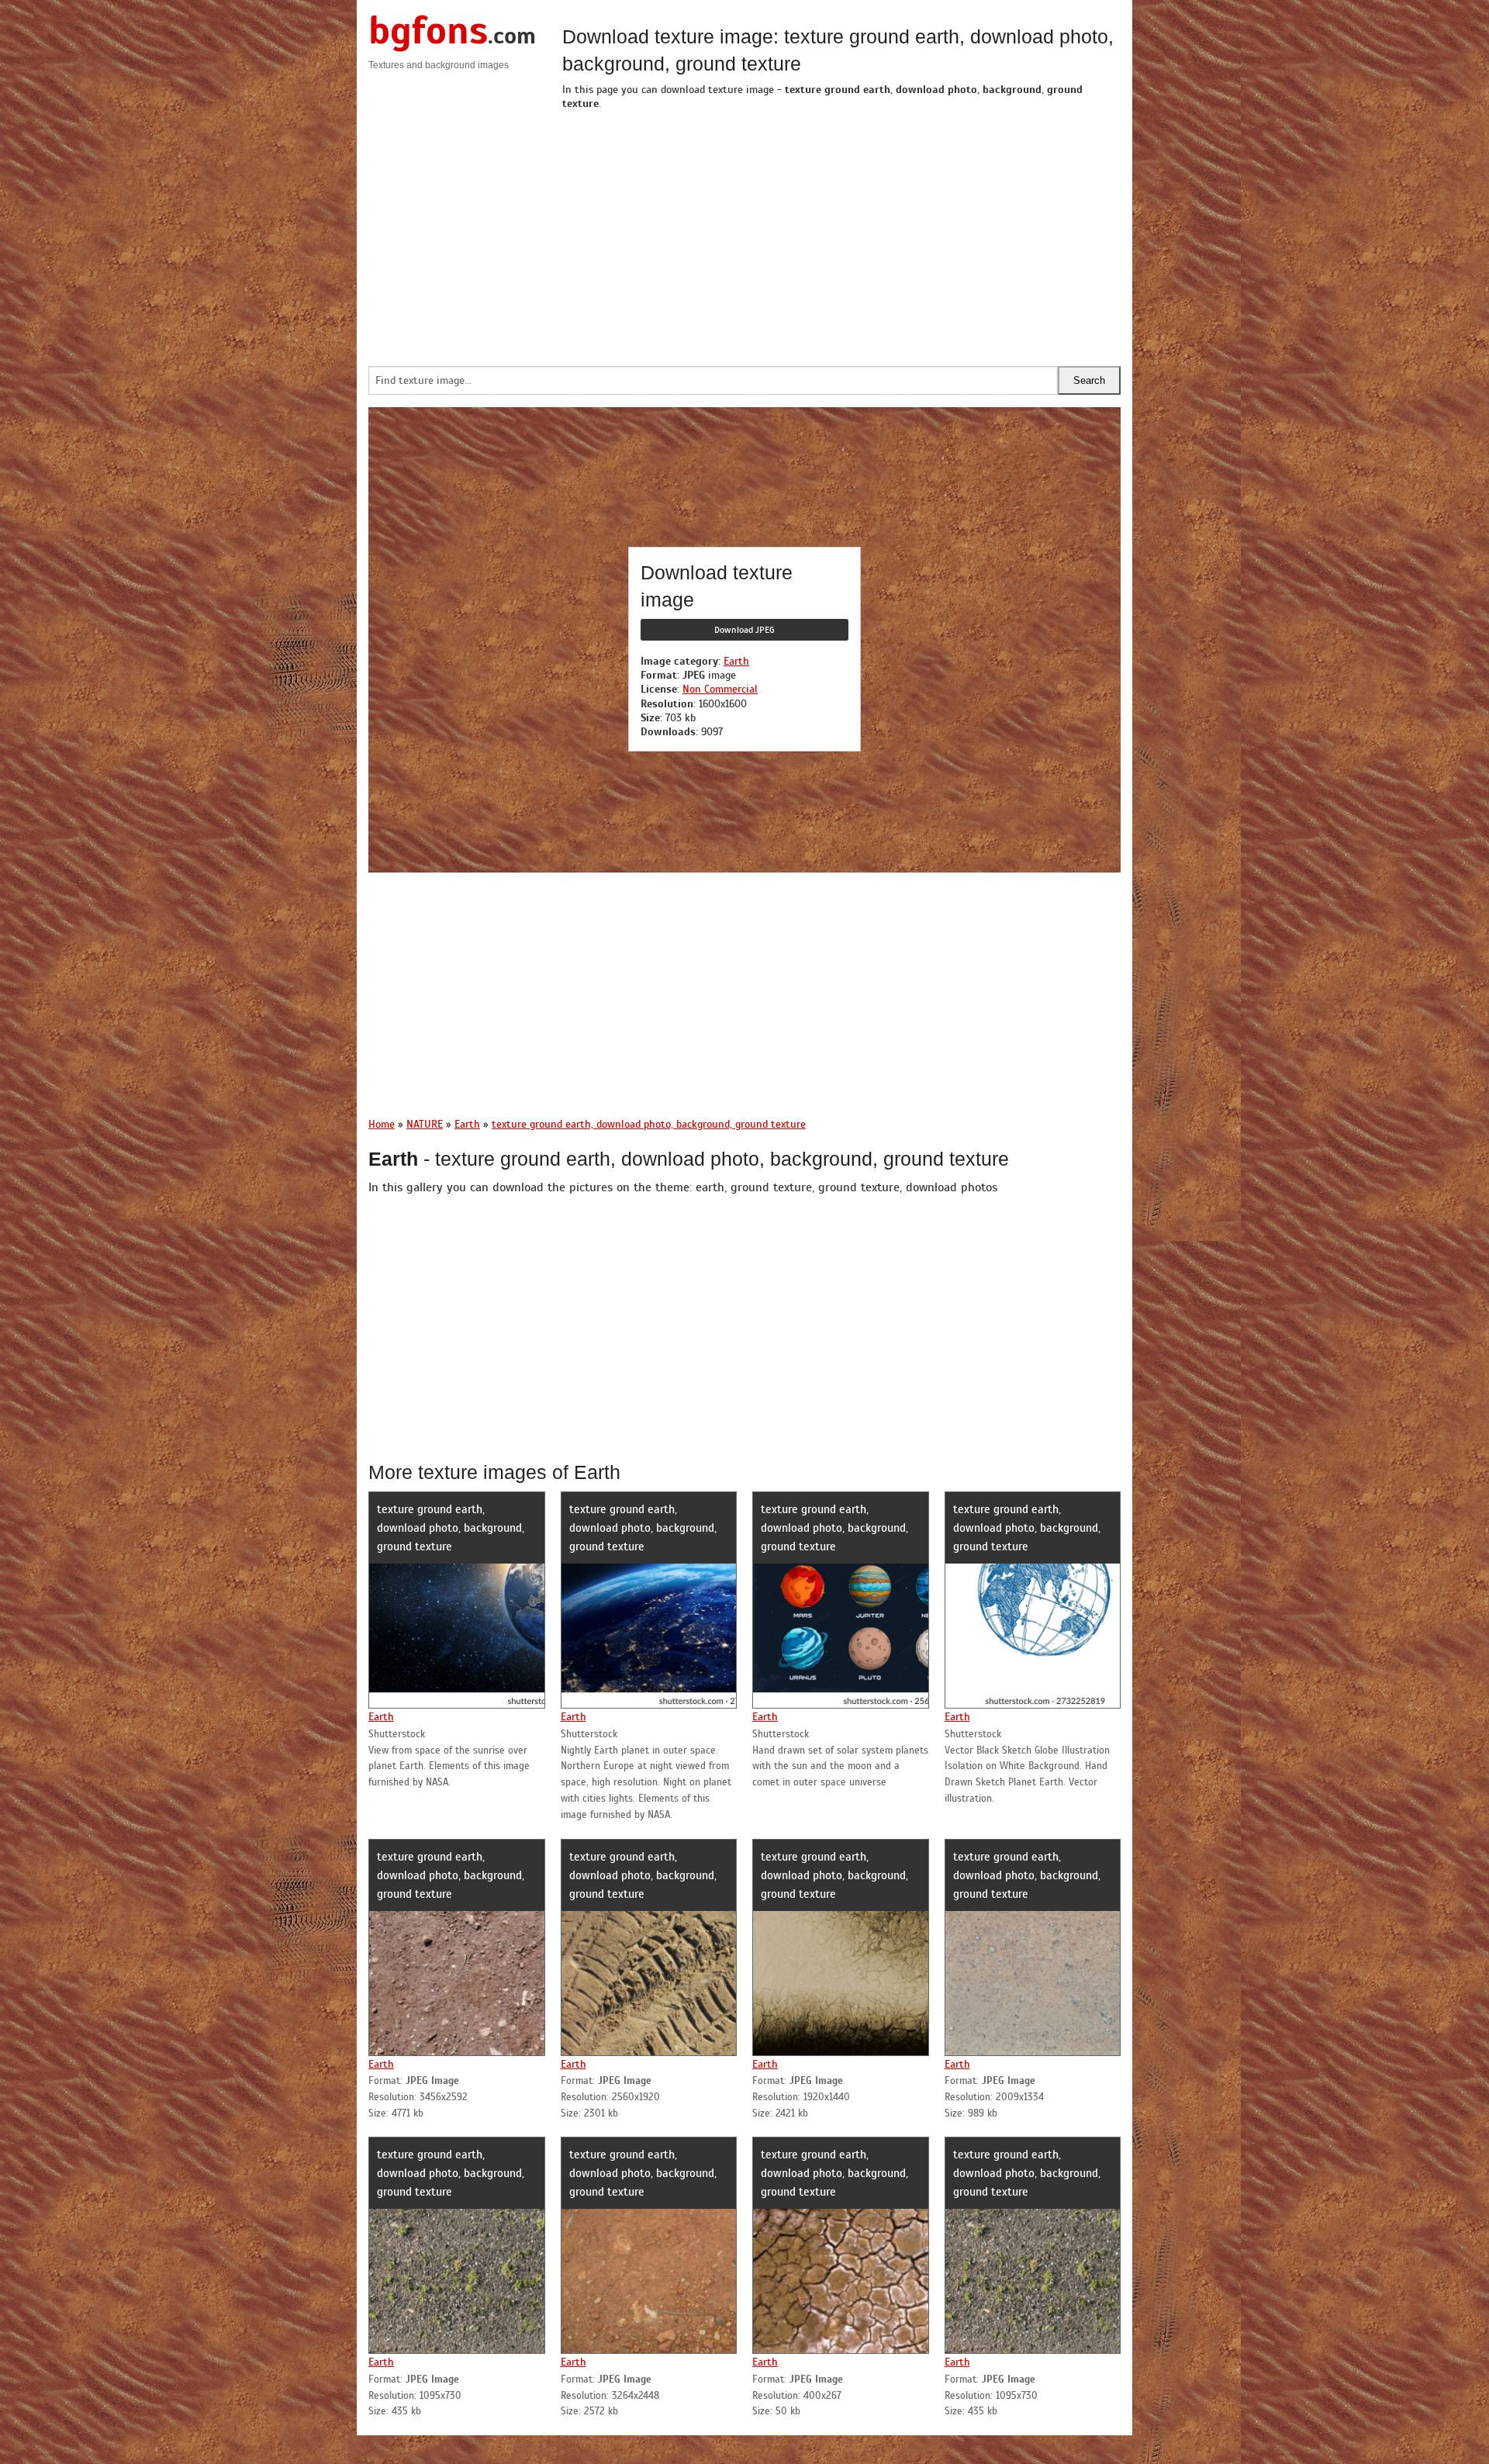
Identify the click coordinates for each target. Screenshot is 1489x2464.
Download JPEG (744, 630)
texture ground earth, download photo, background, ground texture (451, 1528)
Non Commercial (720, 689)
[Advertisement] (841, 234)
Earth (736, 661)
